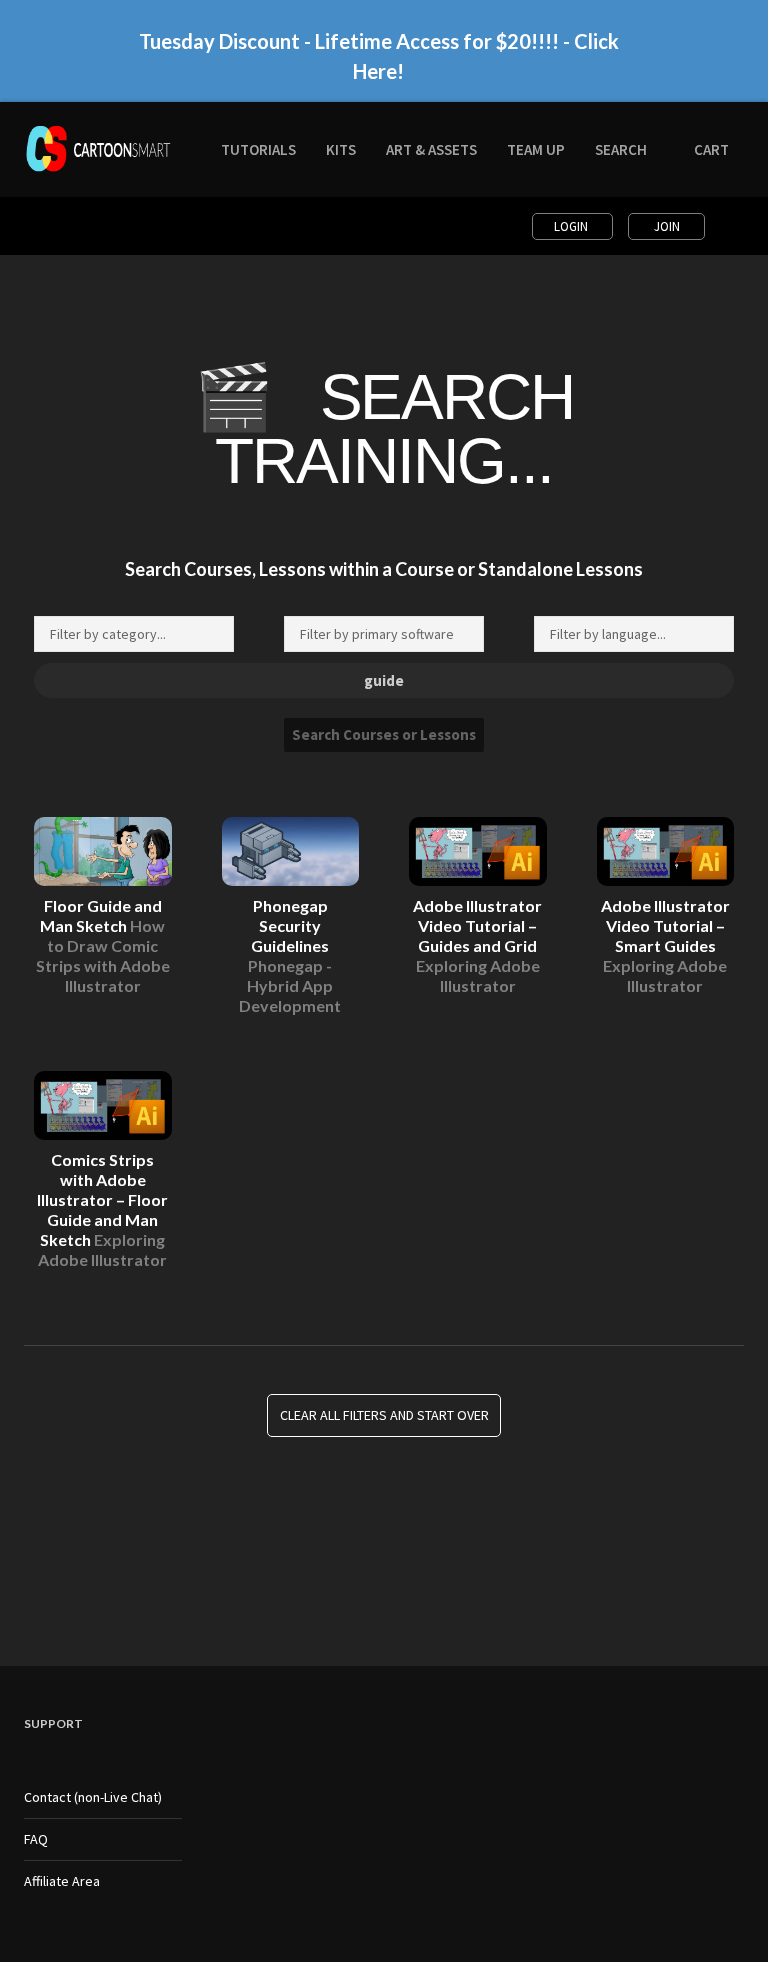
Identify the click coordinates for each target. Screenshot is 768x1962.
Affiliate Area (62, 1881)
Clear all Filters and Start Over (384, 1416)
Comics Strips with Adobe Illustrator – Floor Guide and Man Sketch (102, 1209)
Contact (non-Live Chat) (93, 1797)
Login (572, 226)
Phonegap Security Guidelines (290, 955)
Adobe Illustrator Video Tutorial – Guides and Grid (477, 945)
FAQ (36, 1839)
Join (667, 226)
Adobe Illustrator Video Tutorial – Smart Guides (665, 945)
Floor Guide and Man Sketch (103, 945)
